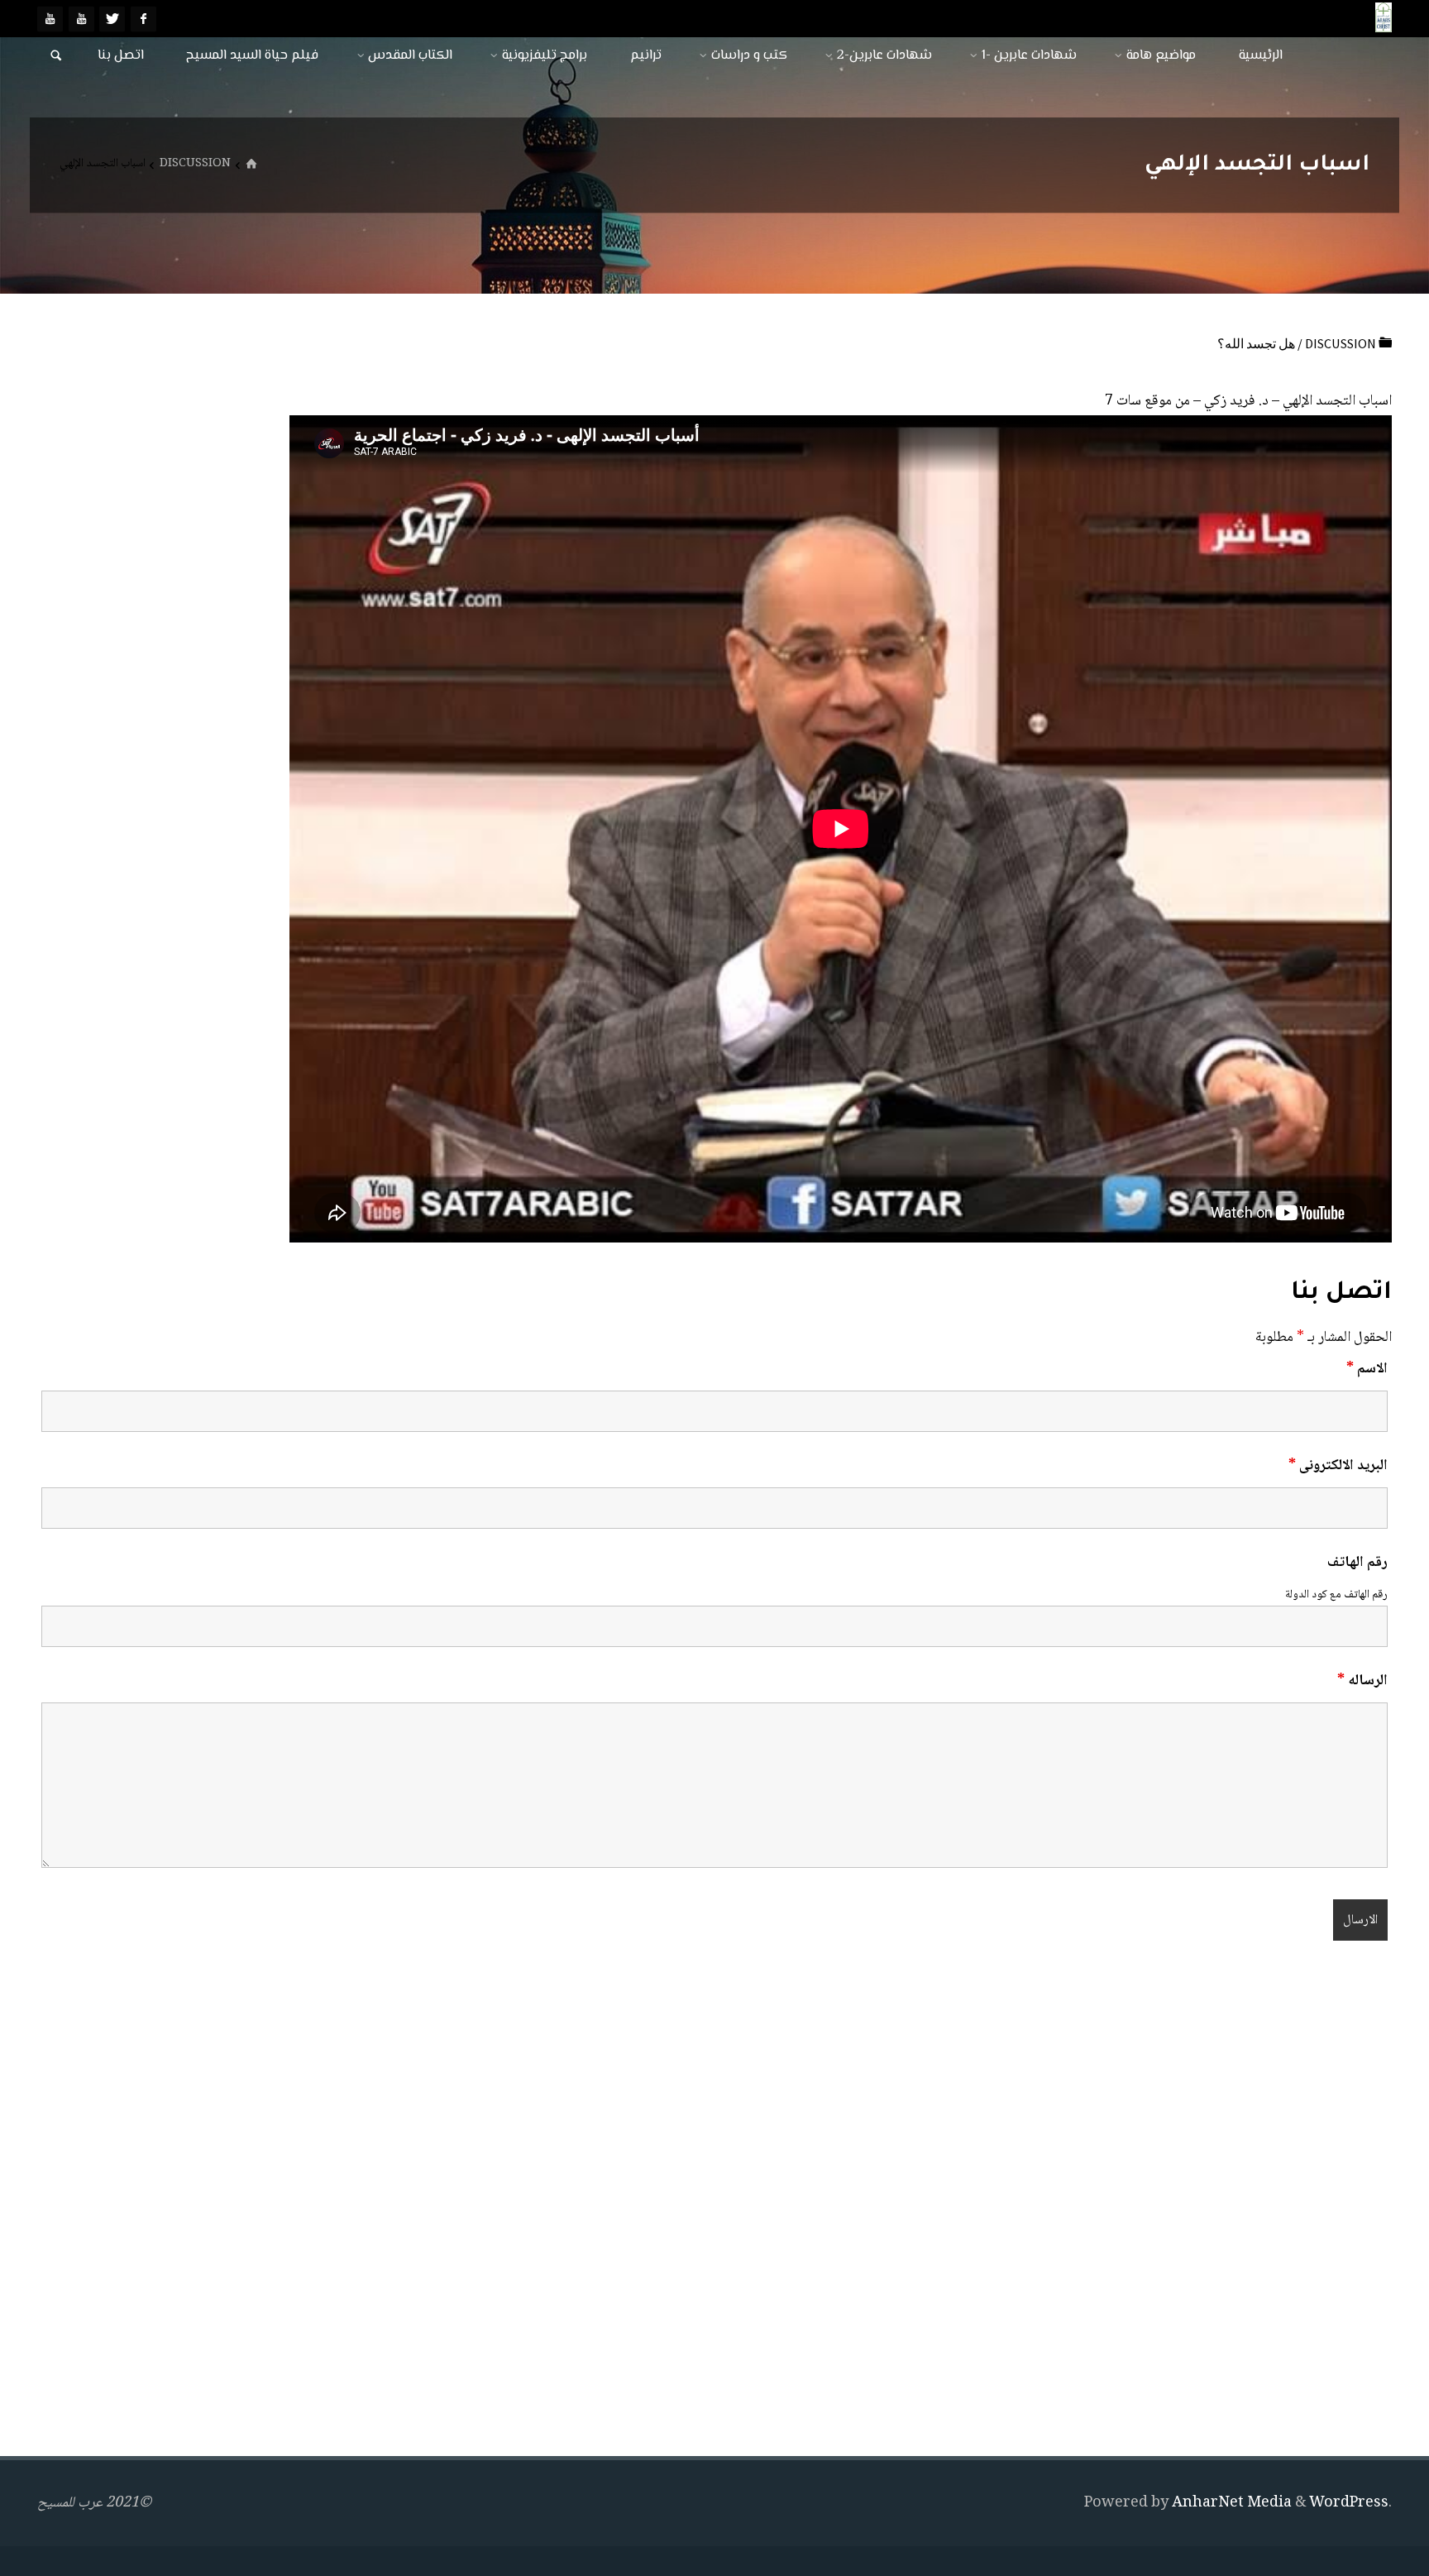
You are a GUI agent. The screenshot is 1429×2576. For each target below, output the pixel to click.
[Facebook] (143, 19)
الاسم (1367, 1369)
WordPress (1349, 2503)
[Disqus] (714, 2202)
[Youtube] (81, 19)
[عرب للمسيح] (1384, 18)
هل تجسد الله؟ (1256, 343)
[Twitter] (112, 19)
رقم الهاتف (1357, 1563)
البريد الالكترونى (1338, 1466)
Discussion (195, 164)
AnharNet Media (1230, 2503)
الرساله (1362, 1681)
